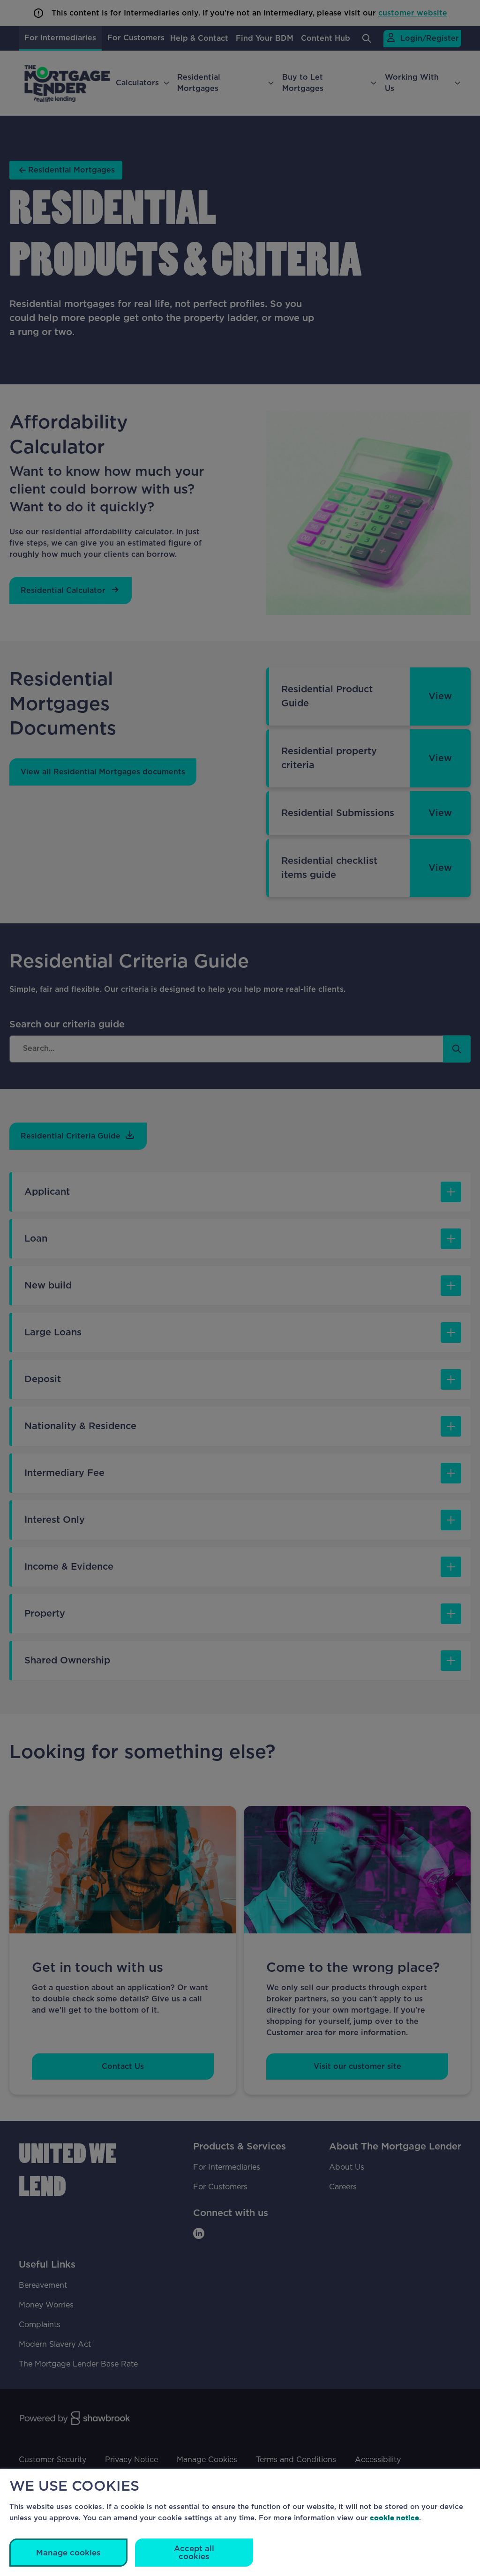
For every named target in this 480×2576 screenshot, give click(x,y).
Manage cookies (68, 2553)
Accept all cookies (194, 2553)
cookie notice (394, 2518)
